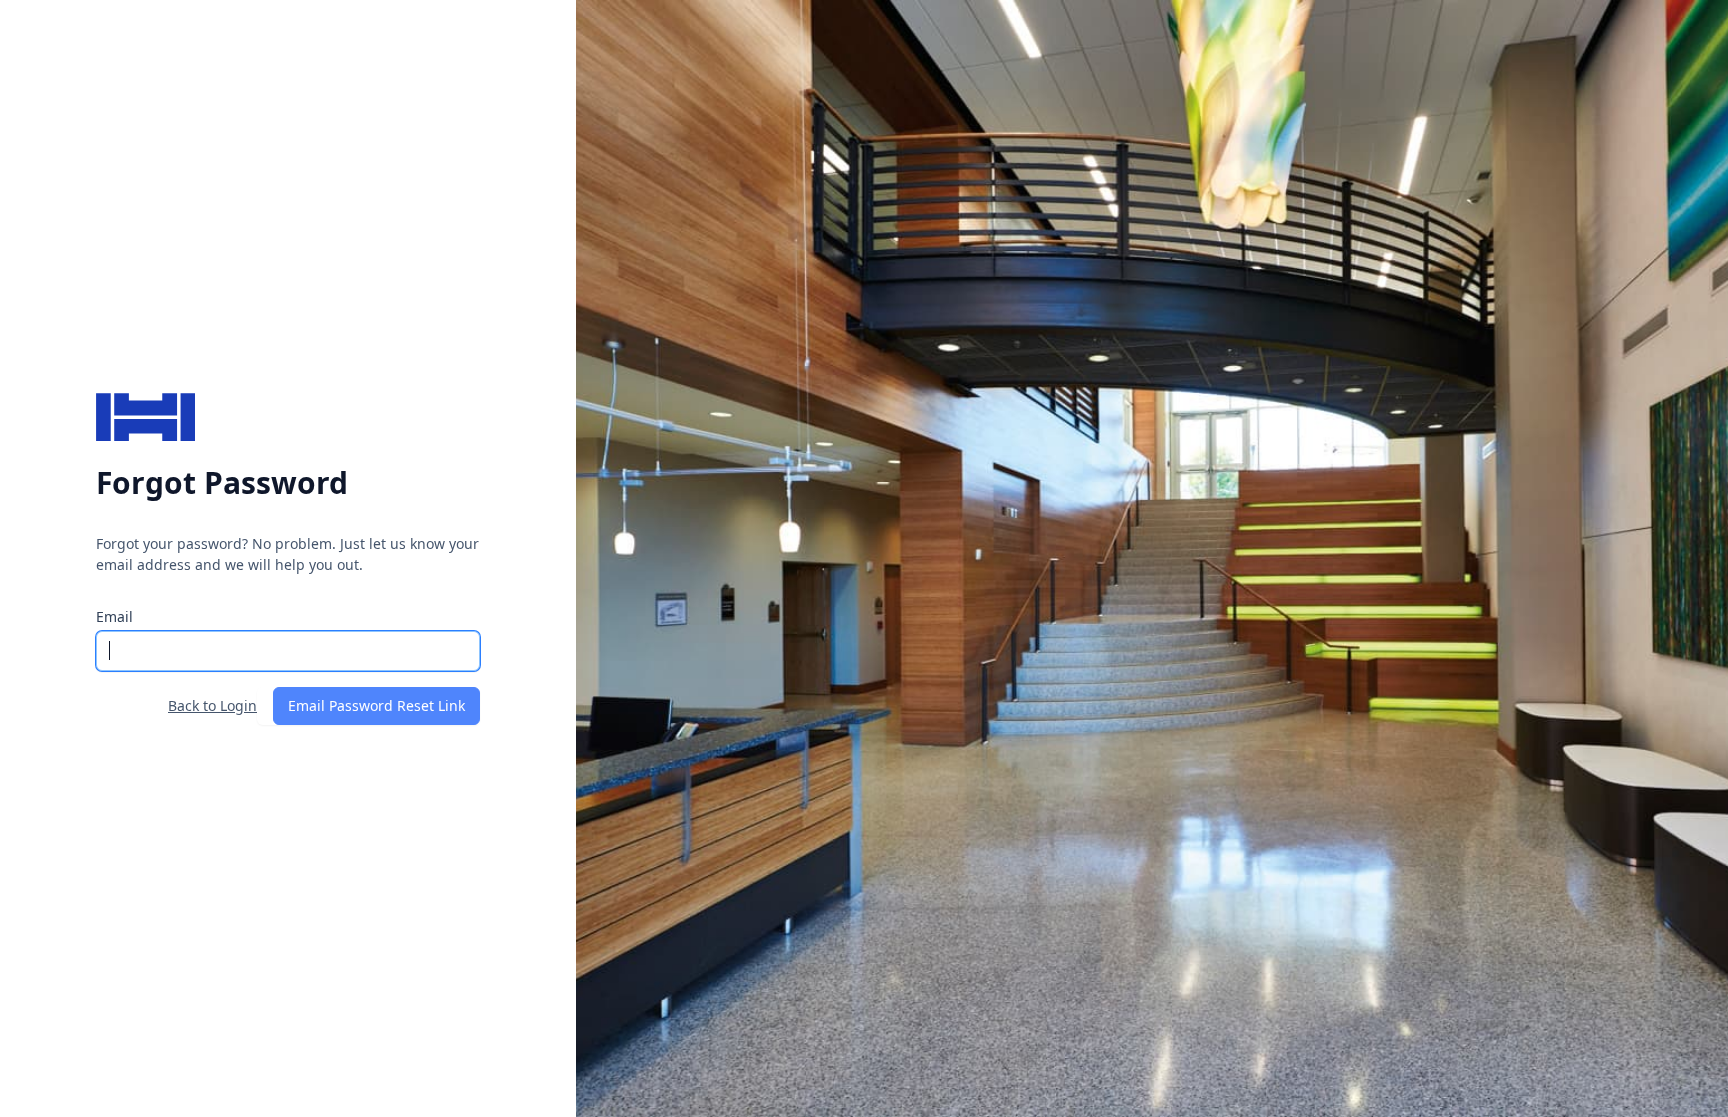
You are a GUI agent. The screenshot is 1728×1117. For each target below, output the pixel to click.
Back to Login (212, 705)
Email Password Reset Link (376, 705)
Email (114, 616)
